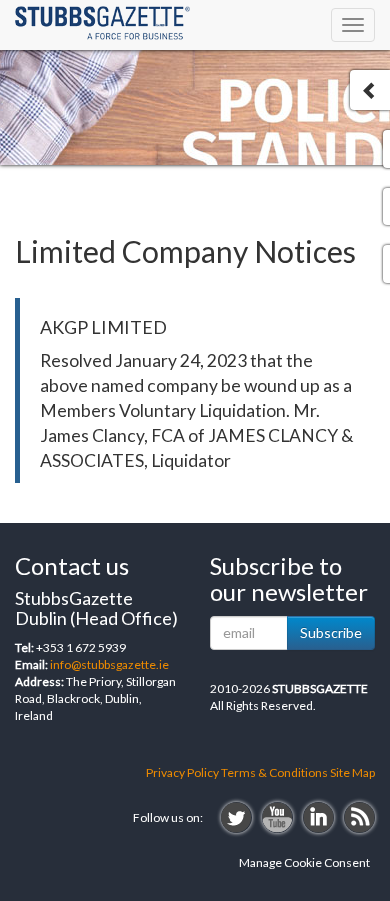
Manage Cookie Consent (304, 862)
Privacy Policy (182, 772)
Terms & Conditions (274, 772)
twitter (236, 817)
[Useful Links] (370, 90)
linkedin (318, 817)
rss (359, 817)
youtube (277, 817)
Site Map (352, 772)
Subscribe (331, 632)
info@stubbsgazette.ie (109, 664)
